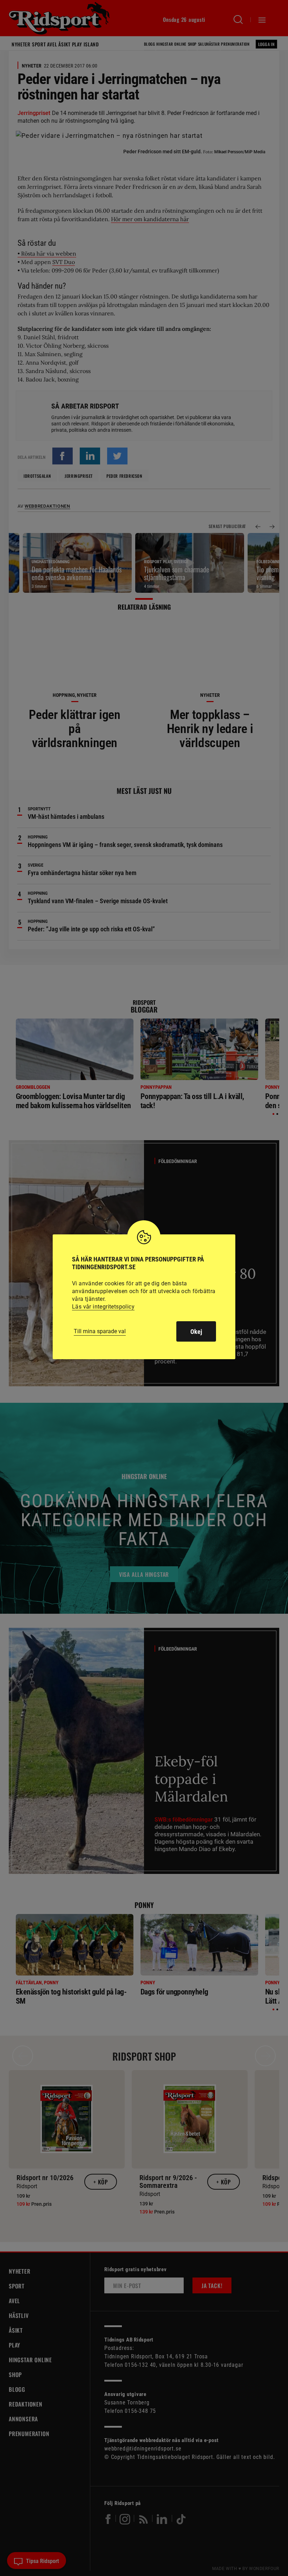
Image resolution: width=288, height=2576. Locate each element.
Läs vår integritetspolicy (103, 1307)
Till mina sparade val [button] (100, 1331)
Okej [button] (196, 1332)
